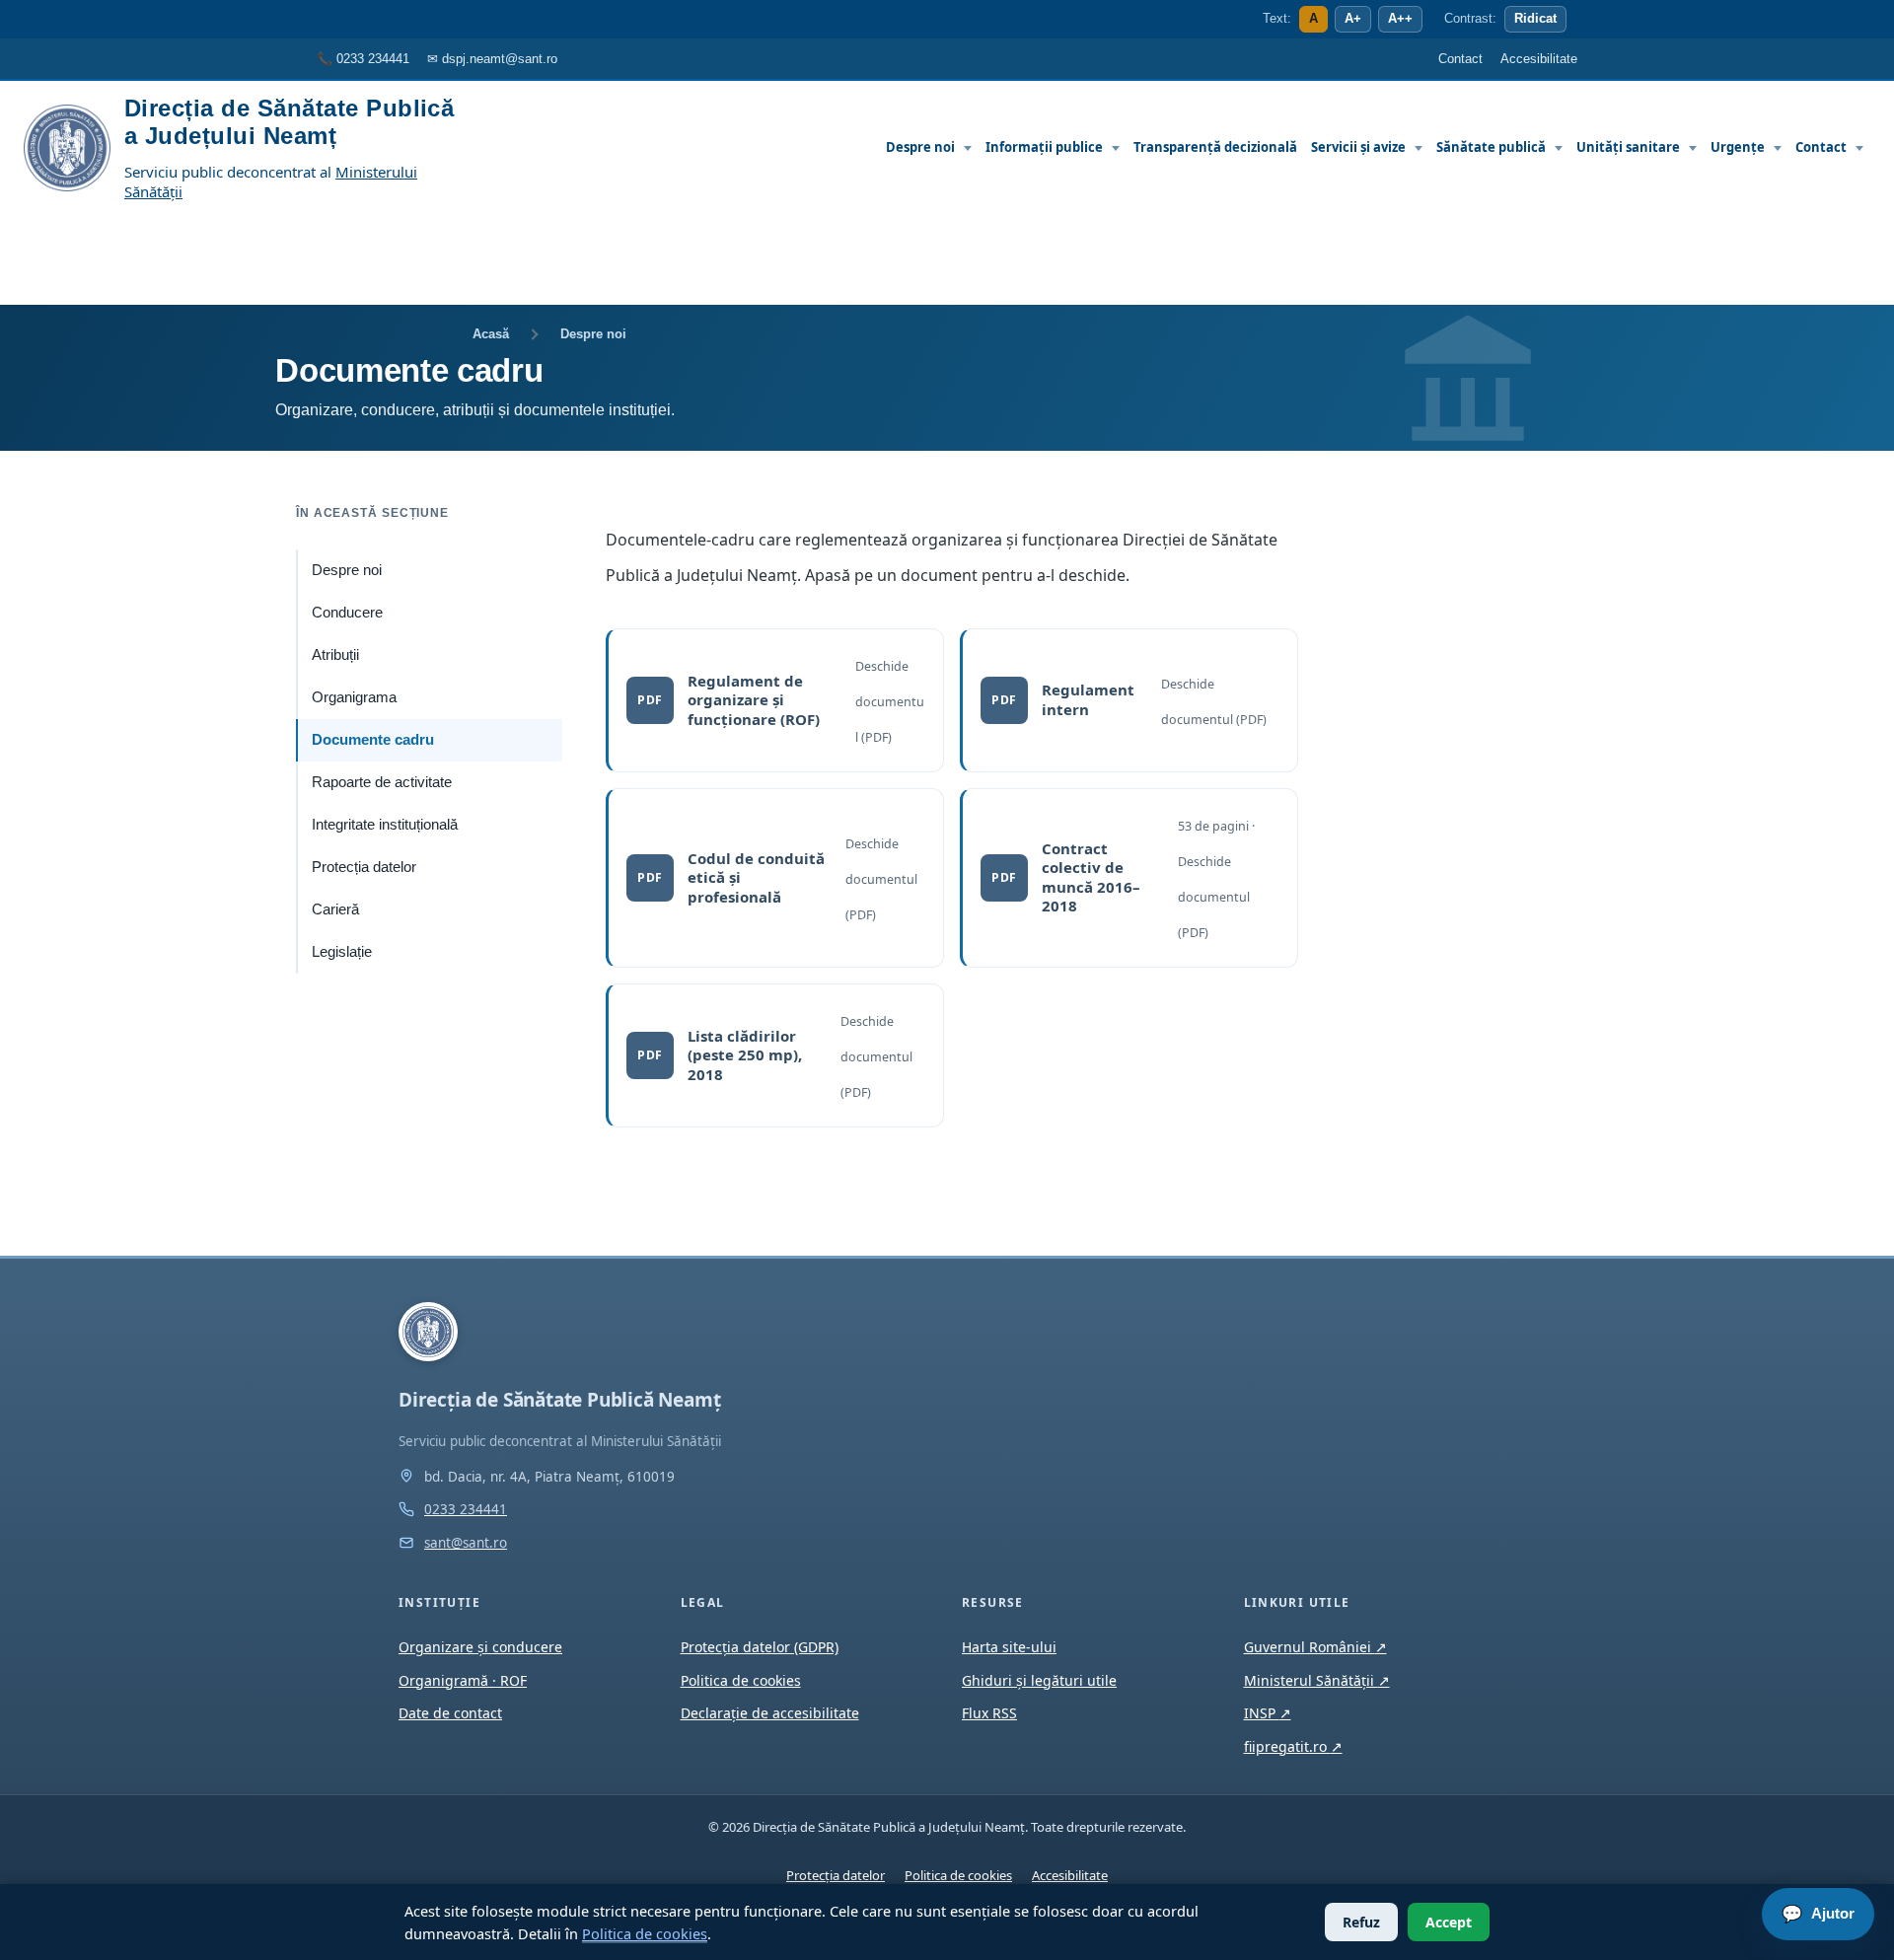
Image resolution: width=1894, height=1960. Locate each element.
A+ (1353, 19)
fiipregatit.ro (1293, 1746)
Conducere (347, 613)
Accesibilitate (1070, 1875)
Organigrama (354, 697)
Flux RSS (989, 1713)
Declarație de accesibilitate (770, 1713)
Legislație (342, 952)
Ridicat (1535, 19)
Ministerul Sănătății (1317, 1680)
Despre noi (920, 147)
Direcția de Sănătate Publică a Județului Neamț (289, 122)
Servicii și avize (1358, 147)
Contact (1821, 147)
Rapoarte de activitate (382, 782)
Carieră (335, 909)
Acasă (491, 334)
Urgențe (1738, 147)
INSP (1268, 1713)
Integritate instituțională (385, 825)
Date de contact (450, 1713)
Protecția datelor (364, 867)
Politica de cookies (645, 1933)
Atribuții (335, 655)
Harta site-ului (1009, 1647)
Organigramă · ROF (463, 1680)
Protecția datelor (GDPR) (760, 1647)
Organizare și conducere (480, 1647)
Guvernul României (1315, 1647)
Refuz (1361, 1922)
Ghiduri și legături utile (1039, 1680)
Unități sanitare (1628, 147)
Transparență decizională (1215, 147)
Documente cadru (373, 740)
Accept (1449, 1922)
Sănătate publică (1491, 147)
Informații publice (1044, 147)
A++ (1400, 19)
